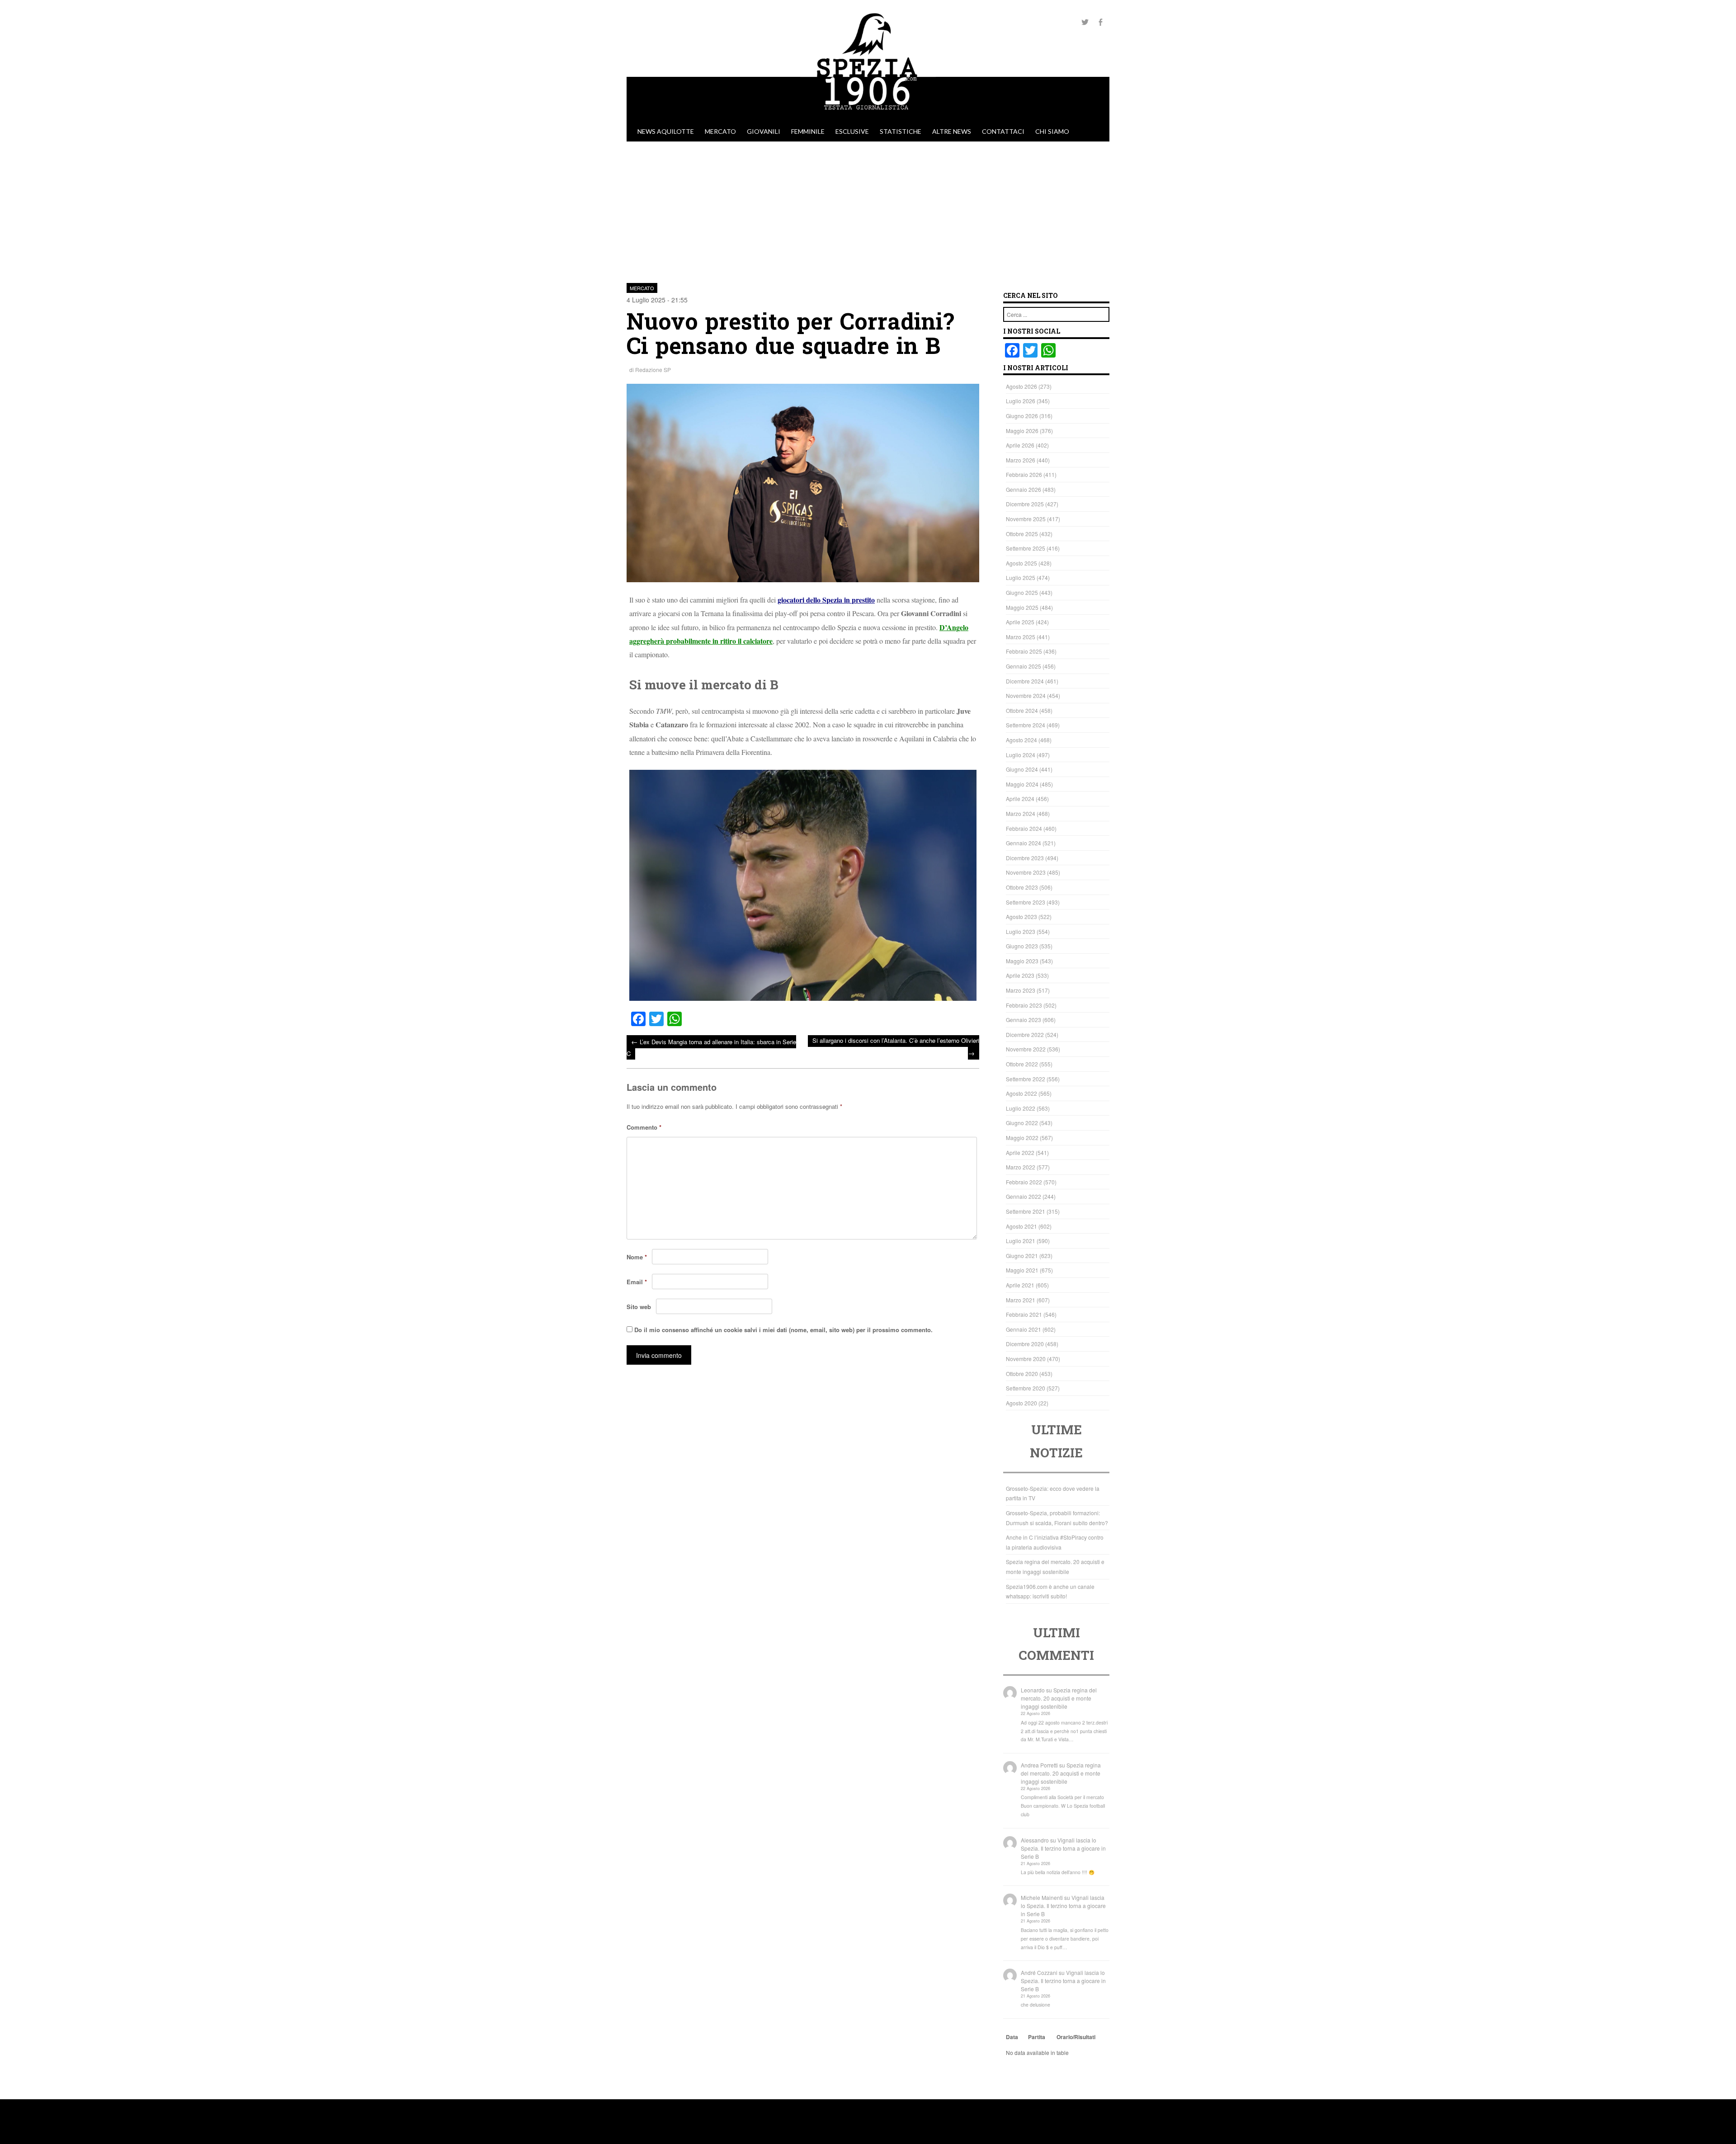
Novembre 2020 (1026, 1359)
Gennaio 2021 (1024, 1329)
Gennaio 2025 (1024, 666)
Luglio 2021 (1021, 1241)
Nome (637, 1257)
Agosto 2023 (1021, 917)
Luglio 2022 (1021, 1108)
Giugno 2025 (1022, 592)
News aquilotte (666, 131)
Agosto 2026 (1021, 386)
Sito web (639, 1307)
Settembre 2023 (1026, 902)
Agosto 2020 (1021, 1403)
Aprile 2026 (1020, 445)
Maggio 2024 (1022, 784)
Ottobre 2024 (1022, 710)
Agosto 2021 (1021, 1226)
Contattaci (1003, 131)
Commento (644, 1127)
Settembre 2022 (1026, 1079)
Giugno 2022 (1022, 1123)
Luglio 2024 (1021, 755)
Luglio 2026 (1021, 401)
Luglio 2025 (1021, 577)
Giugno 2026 (1022, 416)
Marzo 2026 (1021, 460)
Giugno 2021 (1022, 1256)
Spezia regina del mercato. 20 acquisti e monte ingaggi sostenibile (1059, 1698)
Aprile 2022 (1020, 1152)
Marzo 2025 (1021, 637)
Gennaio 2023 (1024, 1020)
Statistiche (901, 131)
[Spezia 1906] (868, 117)
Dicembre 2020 (1025, 1344)
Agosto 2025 (1021, 563)
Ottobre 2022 (1022, 1064)
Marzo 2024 (1021, 813)
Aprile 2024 (1020, 799)
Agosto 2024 (1021, 740)
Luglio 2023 (1021, 931)
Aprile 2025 (1020, 622)
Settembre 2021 (1026, 1211)
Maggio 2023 (1022, 961)
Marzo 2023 (1021, 990)
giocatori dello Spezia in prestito (826, 600)
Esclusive (852, 131)
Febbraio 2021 (1024, 1314)
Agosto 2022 (1021, 1093)
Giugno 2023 (1022, 946)
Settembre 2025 (1026, 548)
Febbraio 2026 (1024, 474)
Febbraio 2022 (1024, 1182)
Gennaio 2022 (1024, 1196)
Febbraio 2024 (1024, 828)
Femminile (808, 131)
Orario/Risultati (1076, 2037)
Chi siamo (1052, 131)
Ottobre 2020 (1022, 1374)
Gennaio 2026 (1024, 489)
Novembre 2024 (1026, 695)
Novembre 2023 (1026, 872)
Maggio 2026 (1022, 431)
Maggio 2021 (1022, 1270)
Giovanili (764, 131)
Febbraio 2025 (1024, 651)
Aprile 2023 (1020, 975)
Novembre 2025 (1026, 519)
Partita (1037, 2037)
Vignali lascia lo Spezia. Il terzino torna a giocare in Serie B (1063, 1848)
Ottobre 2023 (1022, 887)
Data (1012, 2037)
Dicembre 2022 (1025, 1034)
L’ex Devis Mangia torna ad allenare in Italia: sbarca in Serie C (711, 1047)
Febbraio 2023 (1024, 1005)
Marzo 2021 (1021, 1300)
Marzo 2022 (1021, 1167)
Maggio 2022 (1022, 1138)
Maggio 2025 (1022, 607)
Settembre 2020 (1026, 1388)
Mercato (720, 131)
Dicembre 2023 (1025, 858)
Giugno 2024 (1022, 769)
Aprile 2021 (1020, 1285)
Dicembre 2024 (1025, 681)
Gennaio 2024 (1024, 843)
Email (637, 1282)
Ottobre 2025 (1022, 534)
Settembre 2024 (1026, 725)
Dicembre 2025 (1025, 504)
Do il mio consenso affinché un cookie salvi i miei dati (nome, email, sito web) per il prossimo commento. (783, 1330)
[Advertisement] (868, 209)
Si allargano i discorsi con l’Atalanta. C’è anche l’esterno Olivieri (896, 1047)
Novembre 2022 (1026, 1049)
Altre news (952, 131)
